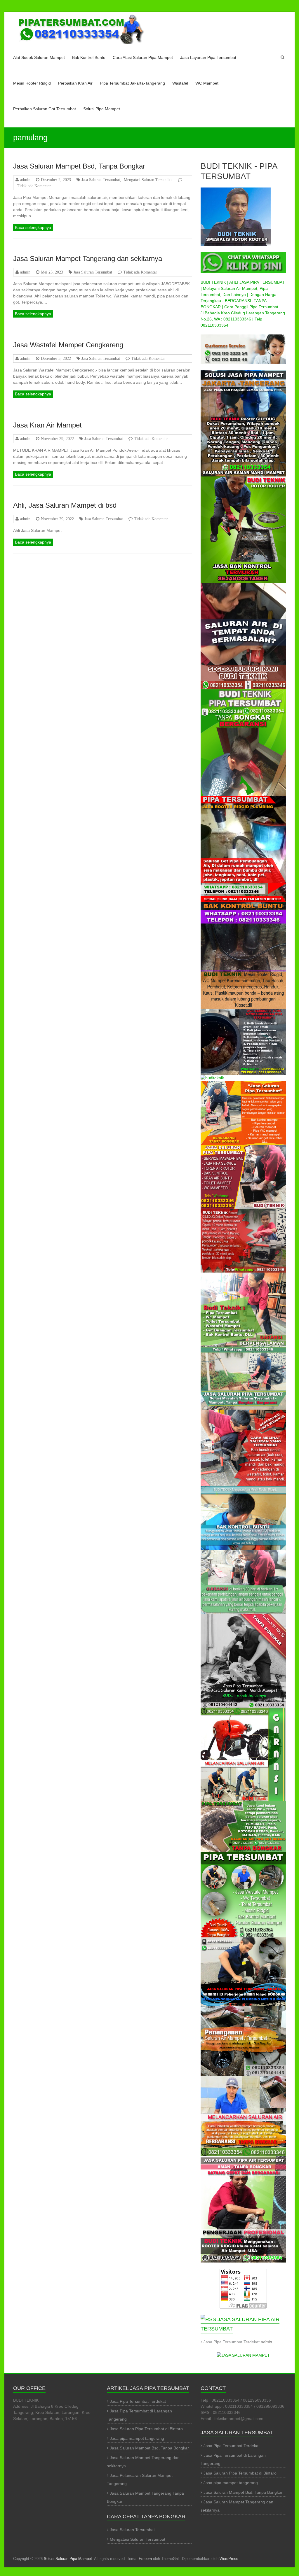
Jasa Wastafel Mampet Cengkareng (68, 345)
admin (25, 180)
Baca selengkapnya (33, 227)
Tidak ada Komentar (34, 186)
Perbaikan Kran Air (75, 83)
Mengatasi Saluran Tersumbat (148, 180)
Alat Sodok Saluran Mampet (39, 57)
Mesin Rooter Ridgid (32, 83)
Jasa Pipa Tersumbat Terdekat (232, 2342)
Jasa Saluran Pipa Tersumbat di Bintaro (146, 2429)
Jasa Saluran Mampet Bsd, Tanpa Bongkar (79, 166)
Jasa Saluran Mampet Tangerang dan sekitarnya (88, 259)
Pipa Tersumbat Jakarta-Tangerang (132, 83)
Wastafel (180, 83)
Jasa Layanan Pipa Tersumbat (208, 57)
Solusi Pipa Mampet (102, 109)
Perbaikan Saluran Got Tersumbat (45, 109)
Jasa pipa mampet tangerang (137, 2438)
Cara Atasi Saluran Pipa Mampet (143, 57)
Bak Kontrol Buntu (89, 57)
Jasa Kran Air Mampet (47, 425)
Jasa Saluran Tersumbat (101, 180)
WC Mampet (207, 83)
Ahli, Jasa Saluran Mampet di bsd (65, 505)
